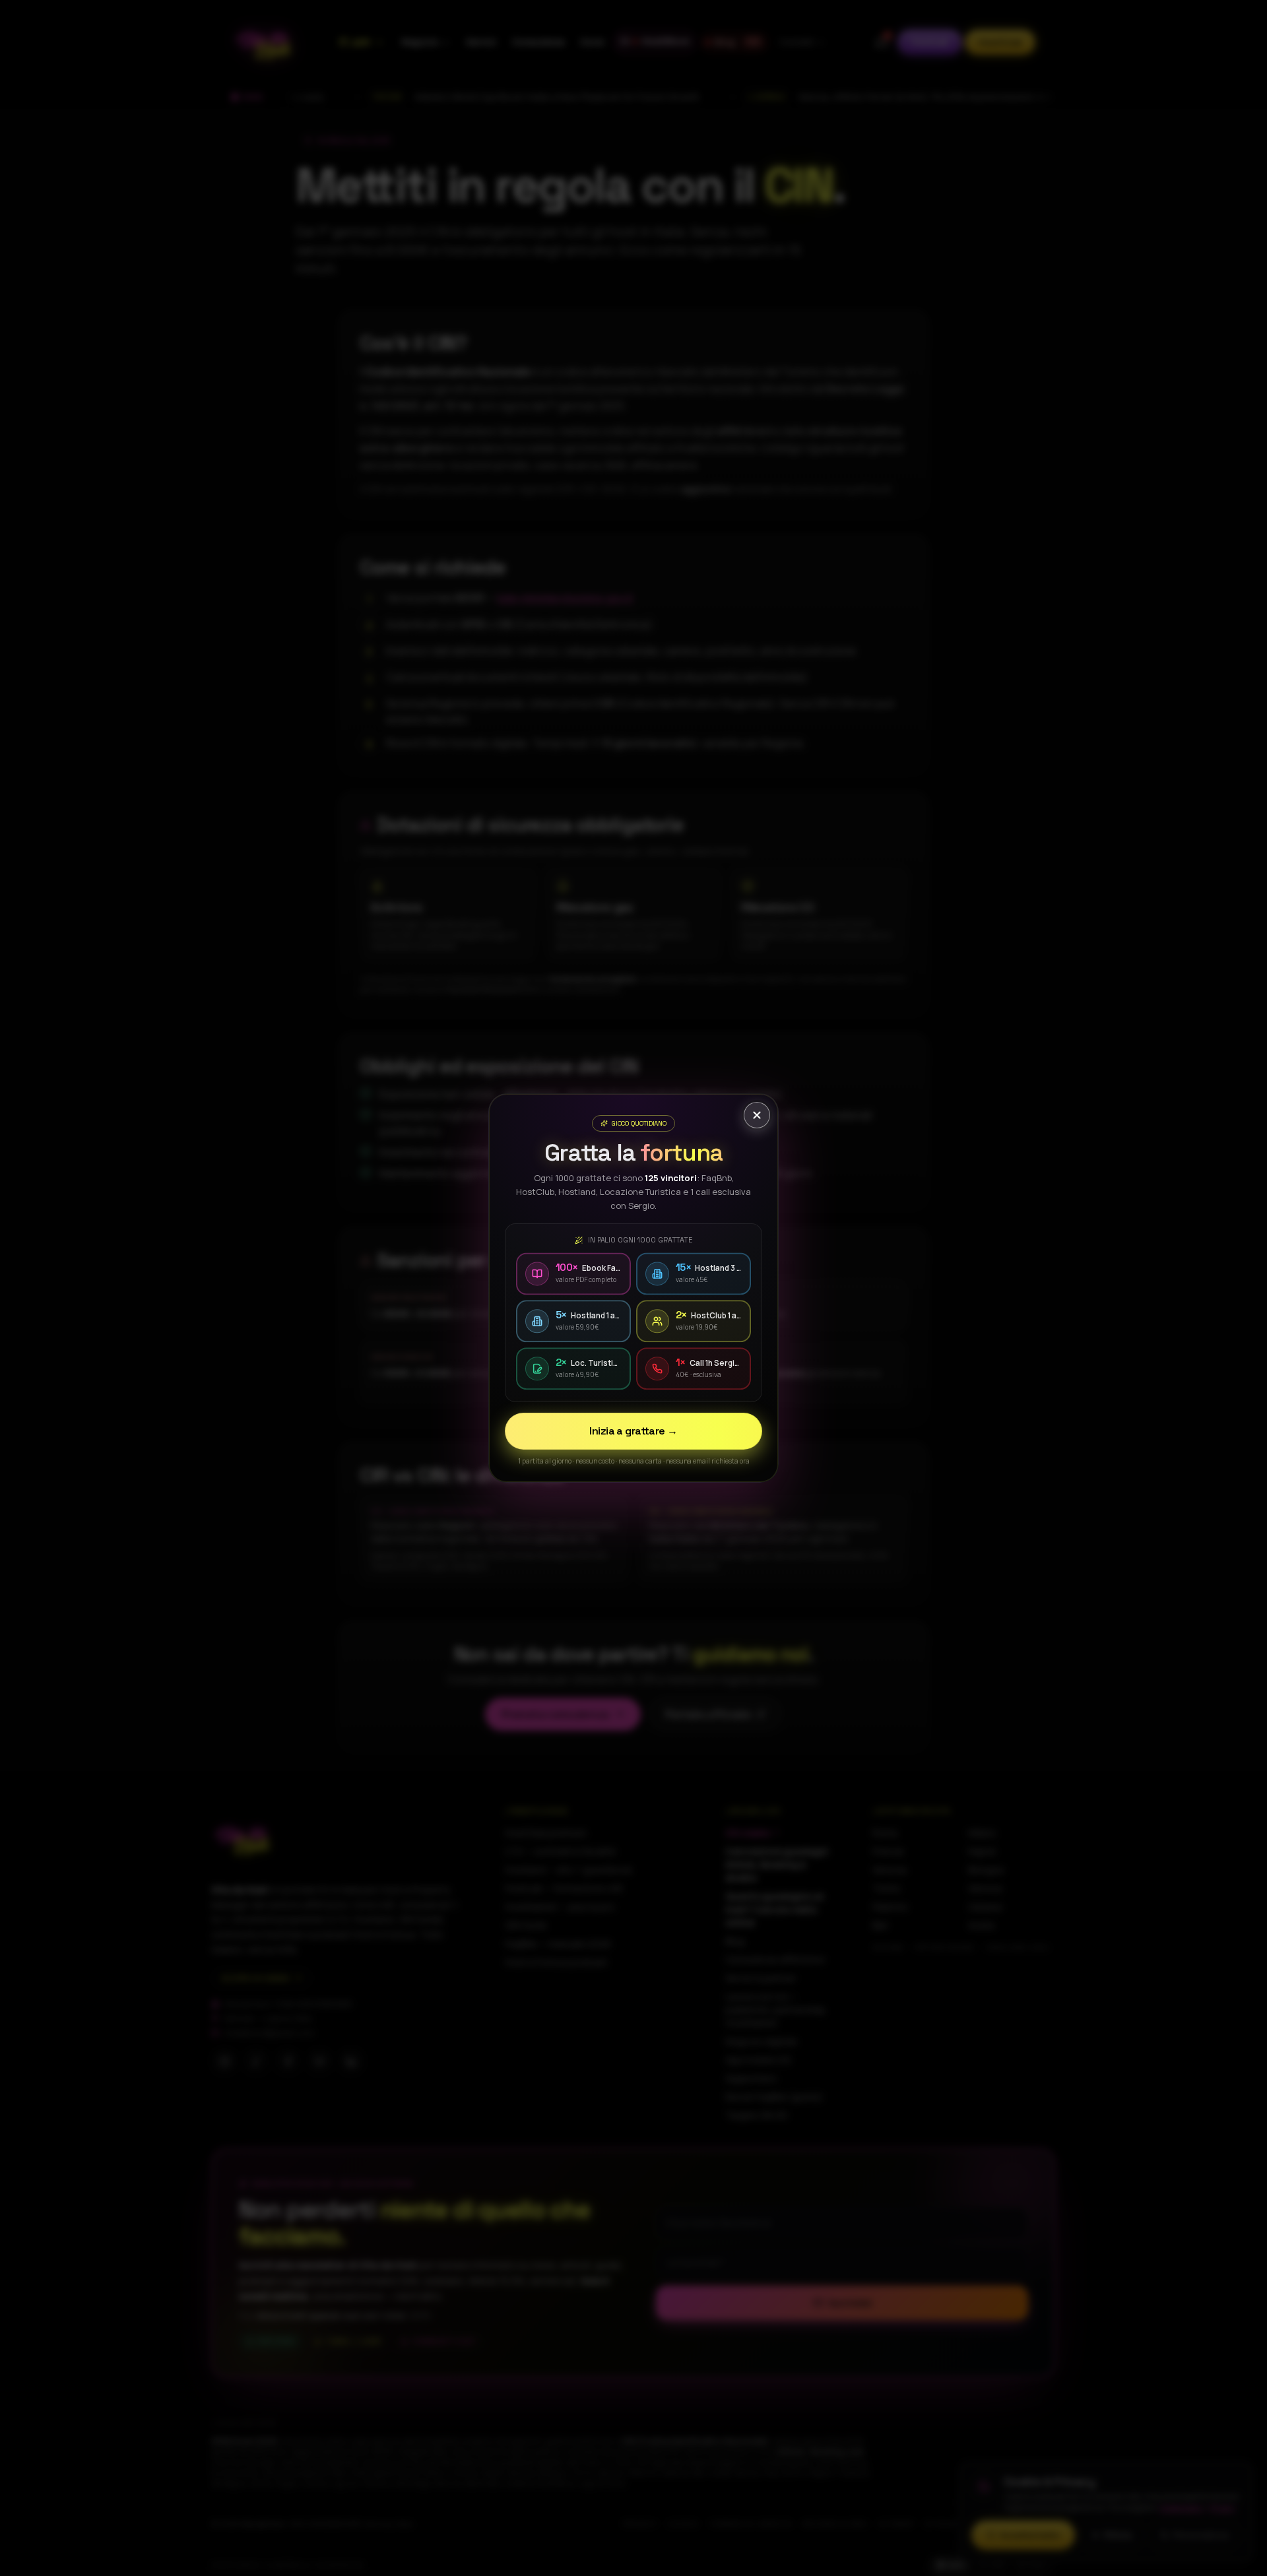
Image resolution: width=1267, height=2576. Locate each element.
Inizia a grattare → (633, 1431)
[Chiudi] (757, 1115)
